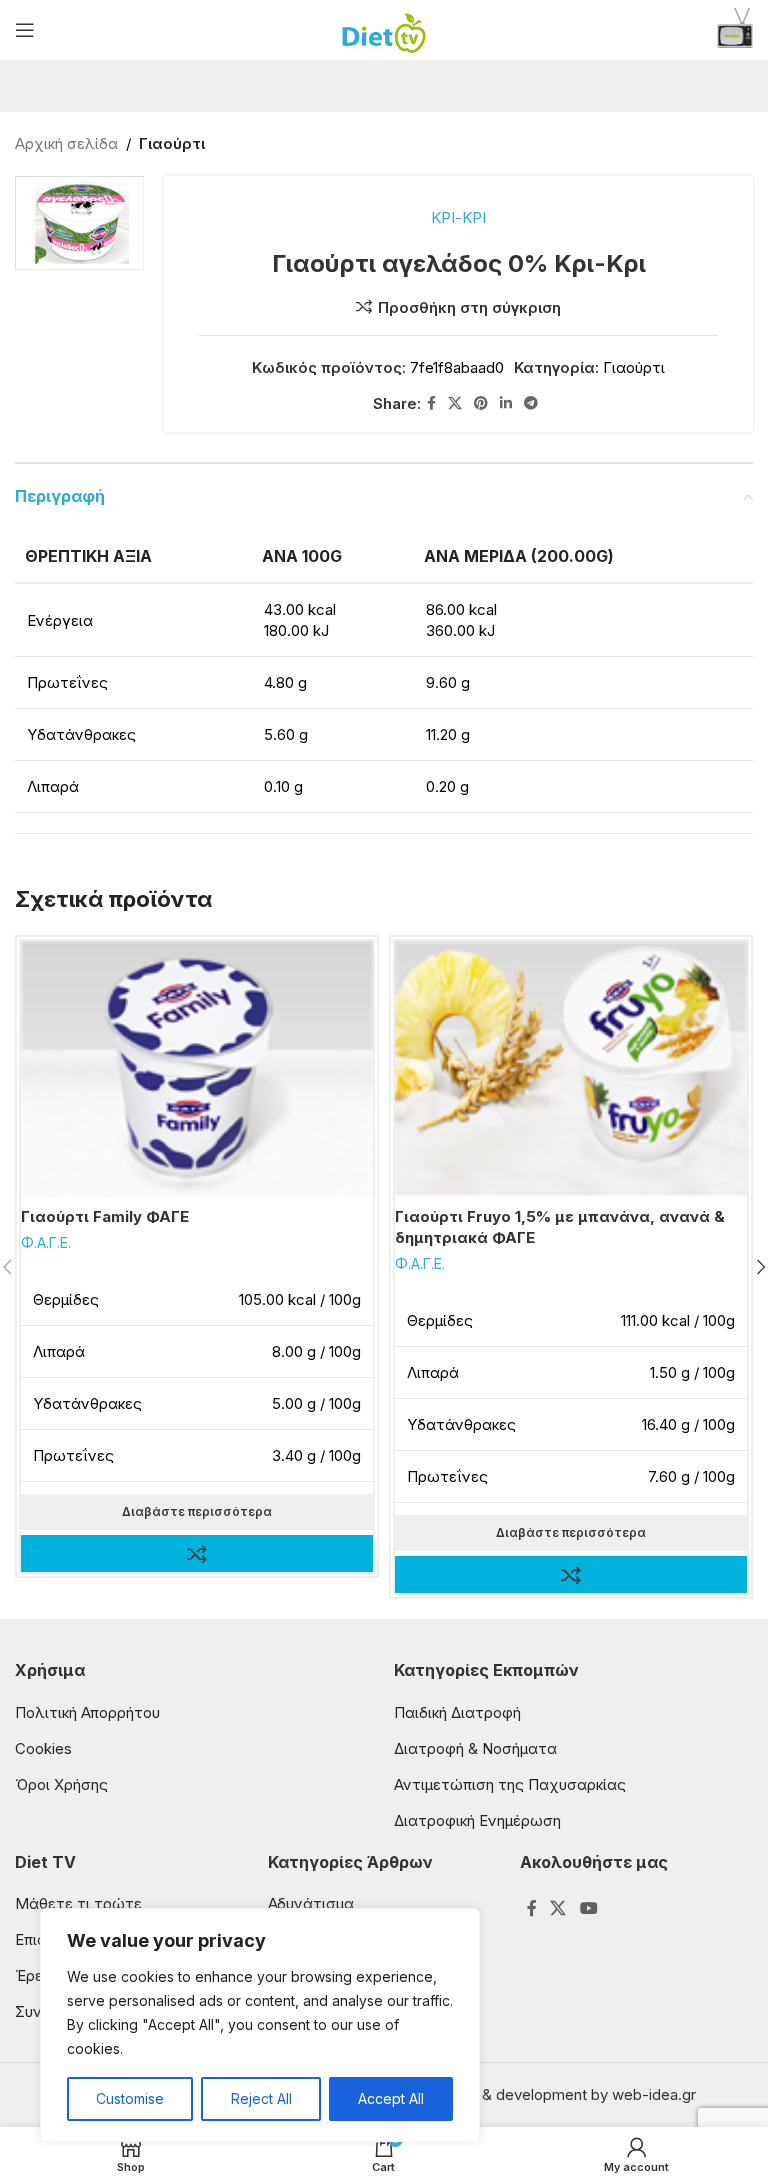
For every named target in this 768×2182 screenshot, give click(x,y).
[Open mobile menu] (25, 30)
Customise (130, 2098)
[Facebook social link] (431, 403)
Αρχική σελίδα (66, 143)
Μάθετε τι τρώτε (78, 1903)
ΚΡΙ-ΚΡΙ (458, 217)
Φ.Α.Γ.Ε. (46, 1242)
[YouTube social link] (588, 1908)
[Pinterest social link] (481, 403)
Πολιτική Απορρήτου (87, 1712)
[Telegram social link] (531, 403)
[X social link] (455, 403)
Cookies (43, 1748)
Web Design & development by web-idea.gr (545, 2094)
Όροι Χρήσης (61, 1784)
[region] (260, 2025)
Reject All (261, 2098)
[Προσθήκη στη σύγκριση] (197, 1553)
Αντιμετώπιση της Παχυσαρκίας (510, 1784)
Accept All (391, 2098)
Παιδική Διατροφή (457, 1712)
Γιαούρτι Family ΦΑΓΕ (105, 1216)
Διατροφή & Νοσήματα (475, 1748)
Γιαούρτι (172, 143)
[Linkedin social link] (506, 403)
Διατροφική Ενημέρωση (477, 1820)
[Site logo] (384, 28)
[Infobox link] (735, 30)
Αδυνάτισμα (311, 1903)
